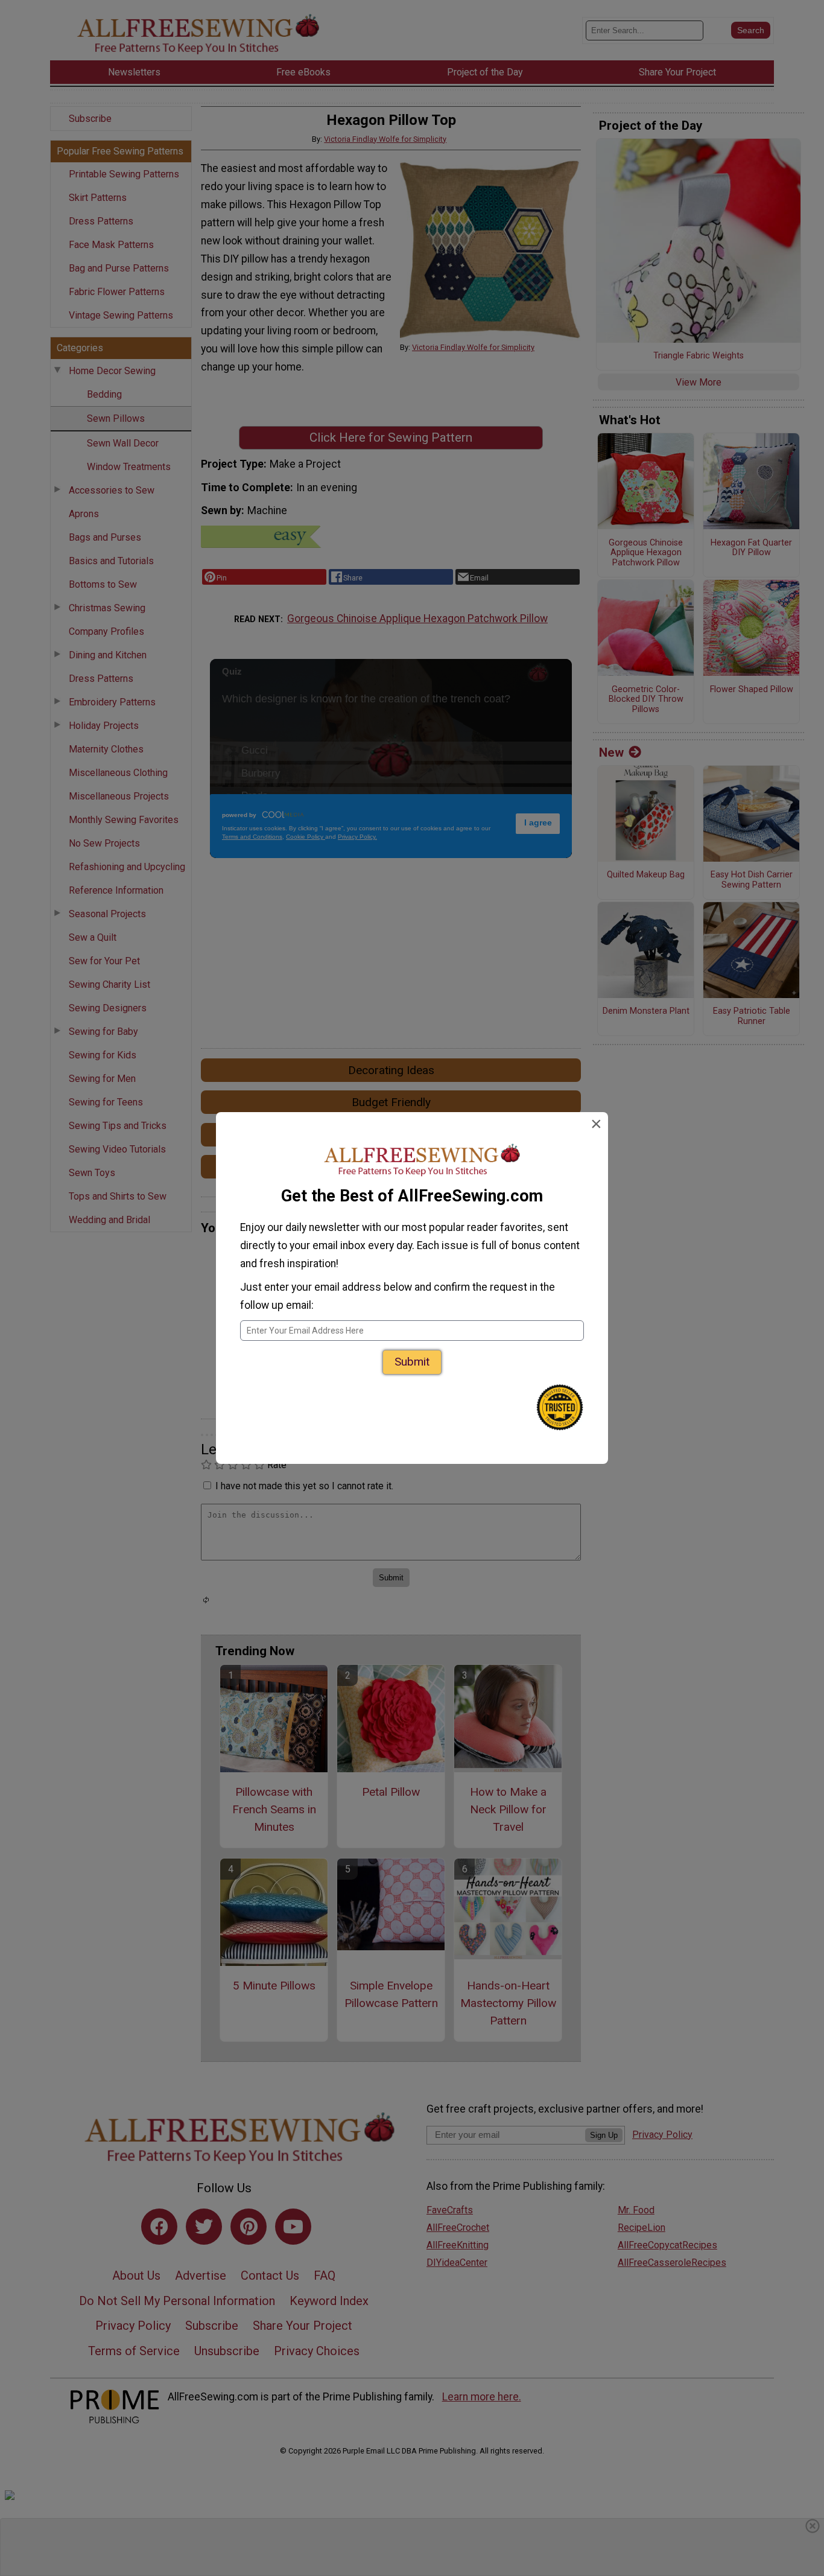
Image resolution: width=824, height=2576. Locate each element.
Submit (412, 1362)
